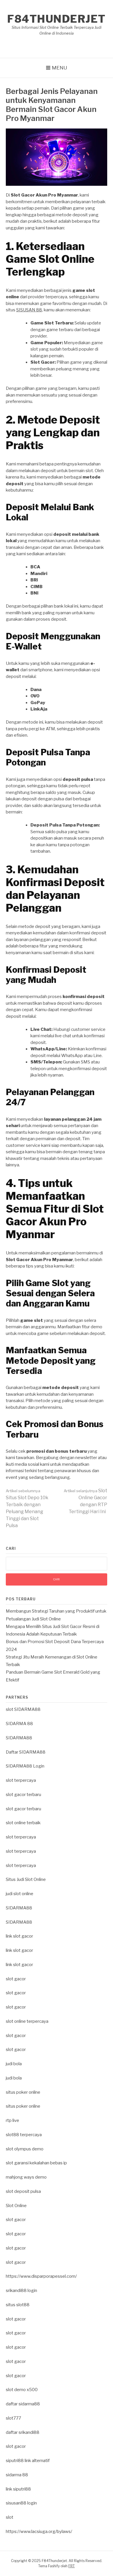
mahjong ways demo (26, 2177)
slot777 (13, 2418)
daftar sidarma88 (23, 2404)
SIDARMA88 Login (25, 1766)
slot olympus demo (25, 2149)
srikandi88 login (21, 2291)
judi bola (14, 2064)
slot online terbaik (23, 1823)
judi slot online (20, 1894)
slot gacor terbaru (23, 1795)
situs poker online (23, 2092)
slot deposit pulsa (23, 2191)
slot (10, 2517)
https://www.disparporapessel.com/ (41, 2276)
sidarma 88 (17, 2475)
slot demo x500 (22, 2390)
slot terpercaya (21, 1780)
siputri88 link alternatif (28, 2461)
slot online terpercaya (27, 2021)
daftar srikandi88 (23, 2432)
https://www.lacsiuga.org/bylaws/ (39, 2532)
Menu (60, 68)
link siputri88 (18, 2489)
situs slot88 (18, 2305)
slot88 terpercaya (24, 2135)
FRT (72, 2566)
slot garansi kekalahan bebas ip (36, 2163)
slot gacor (16, 1979)
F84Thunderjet (57, 19)
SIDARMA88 (19, 1738)
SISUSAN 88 (29, 310)
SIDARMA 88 (19, 1724)
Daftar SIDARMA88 (26, 1752)
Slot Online (16, 2206)
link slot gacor (19, 1936)
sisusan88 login (21, 2503)
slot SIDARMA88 (23, 1709)
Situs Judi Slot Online (26, 1879)
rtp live (12, 2120)
